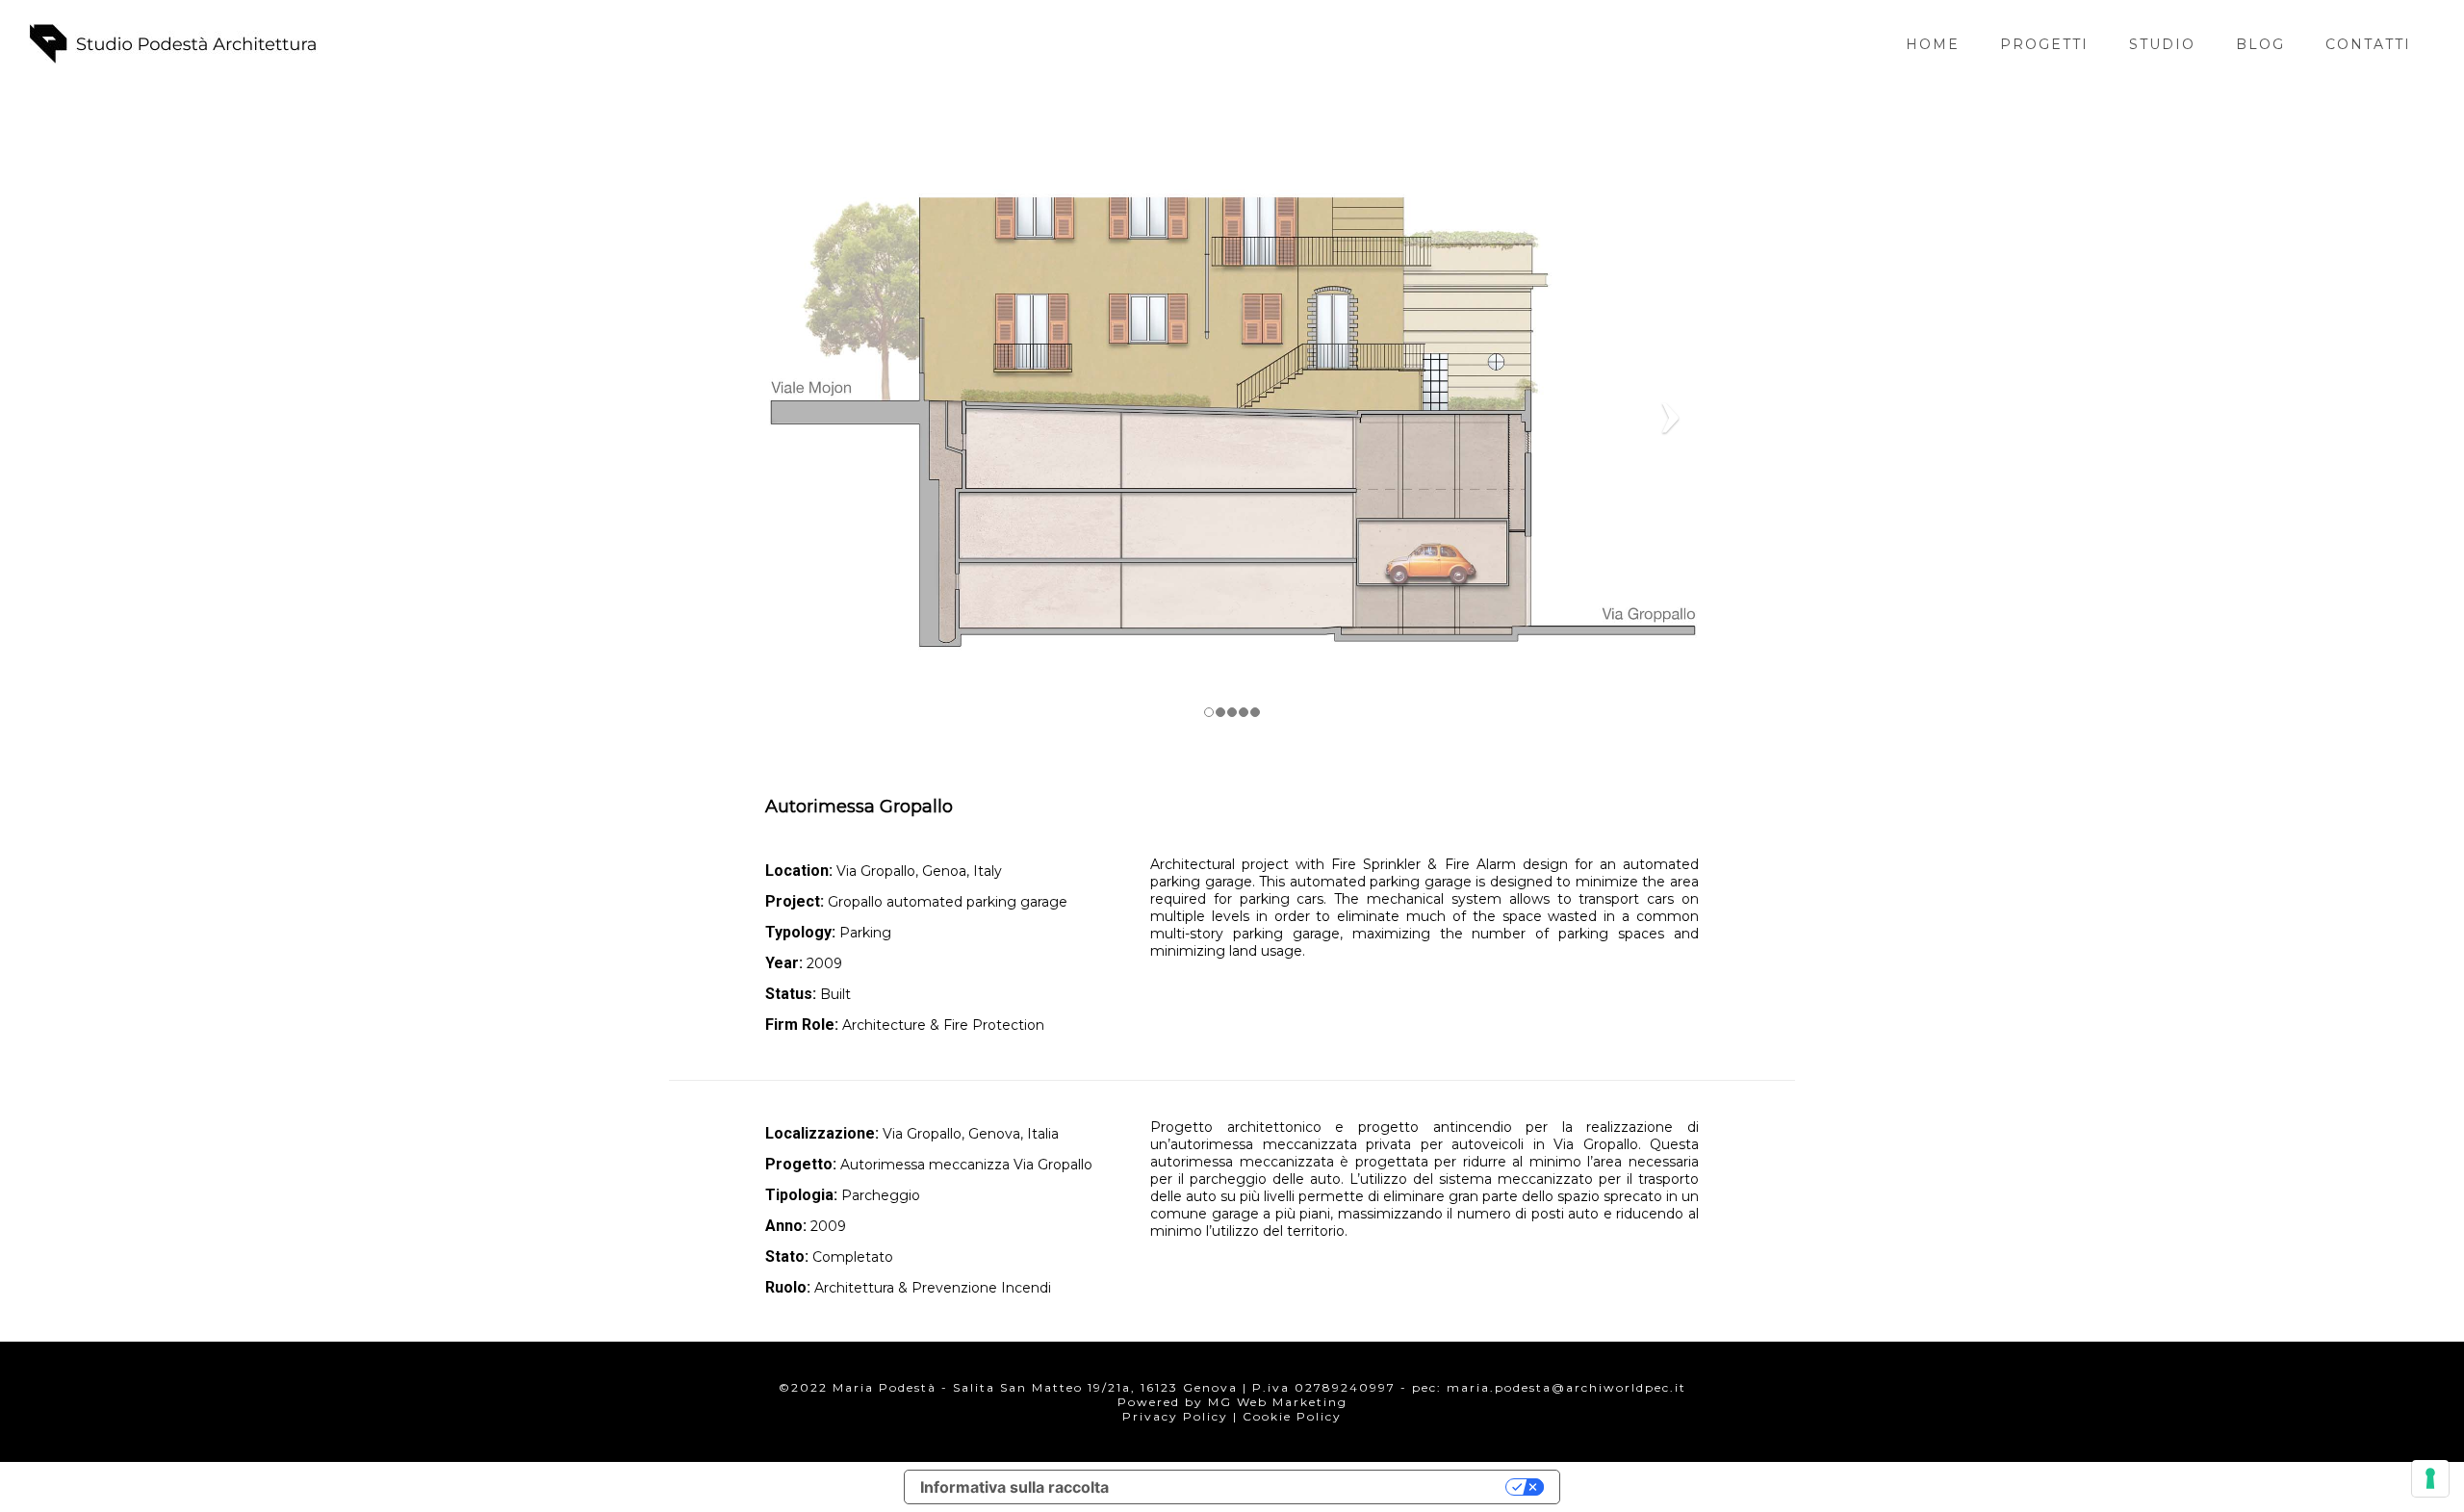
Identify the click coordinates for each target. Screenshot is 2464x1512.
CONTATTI (2368, 44)
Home (1933, 44)
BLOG (2260, 44)
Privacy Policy (1175, 1416)
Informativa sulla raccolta (1014, 1487)
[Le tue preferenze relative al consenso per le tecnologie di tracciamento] (2430, 1478)
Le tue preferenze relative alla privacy (1317, 1487)
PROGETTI (2044, 44)
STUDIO (2162, 44)
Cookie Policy (1292, 1416)
